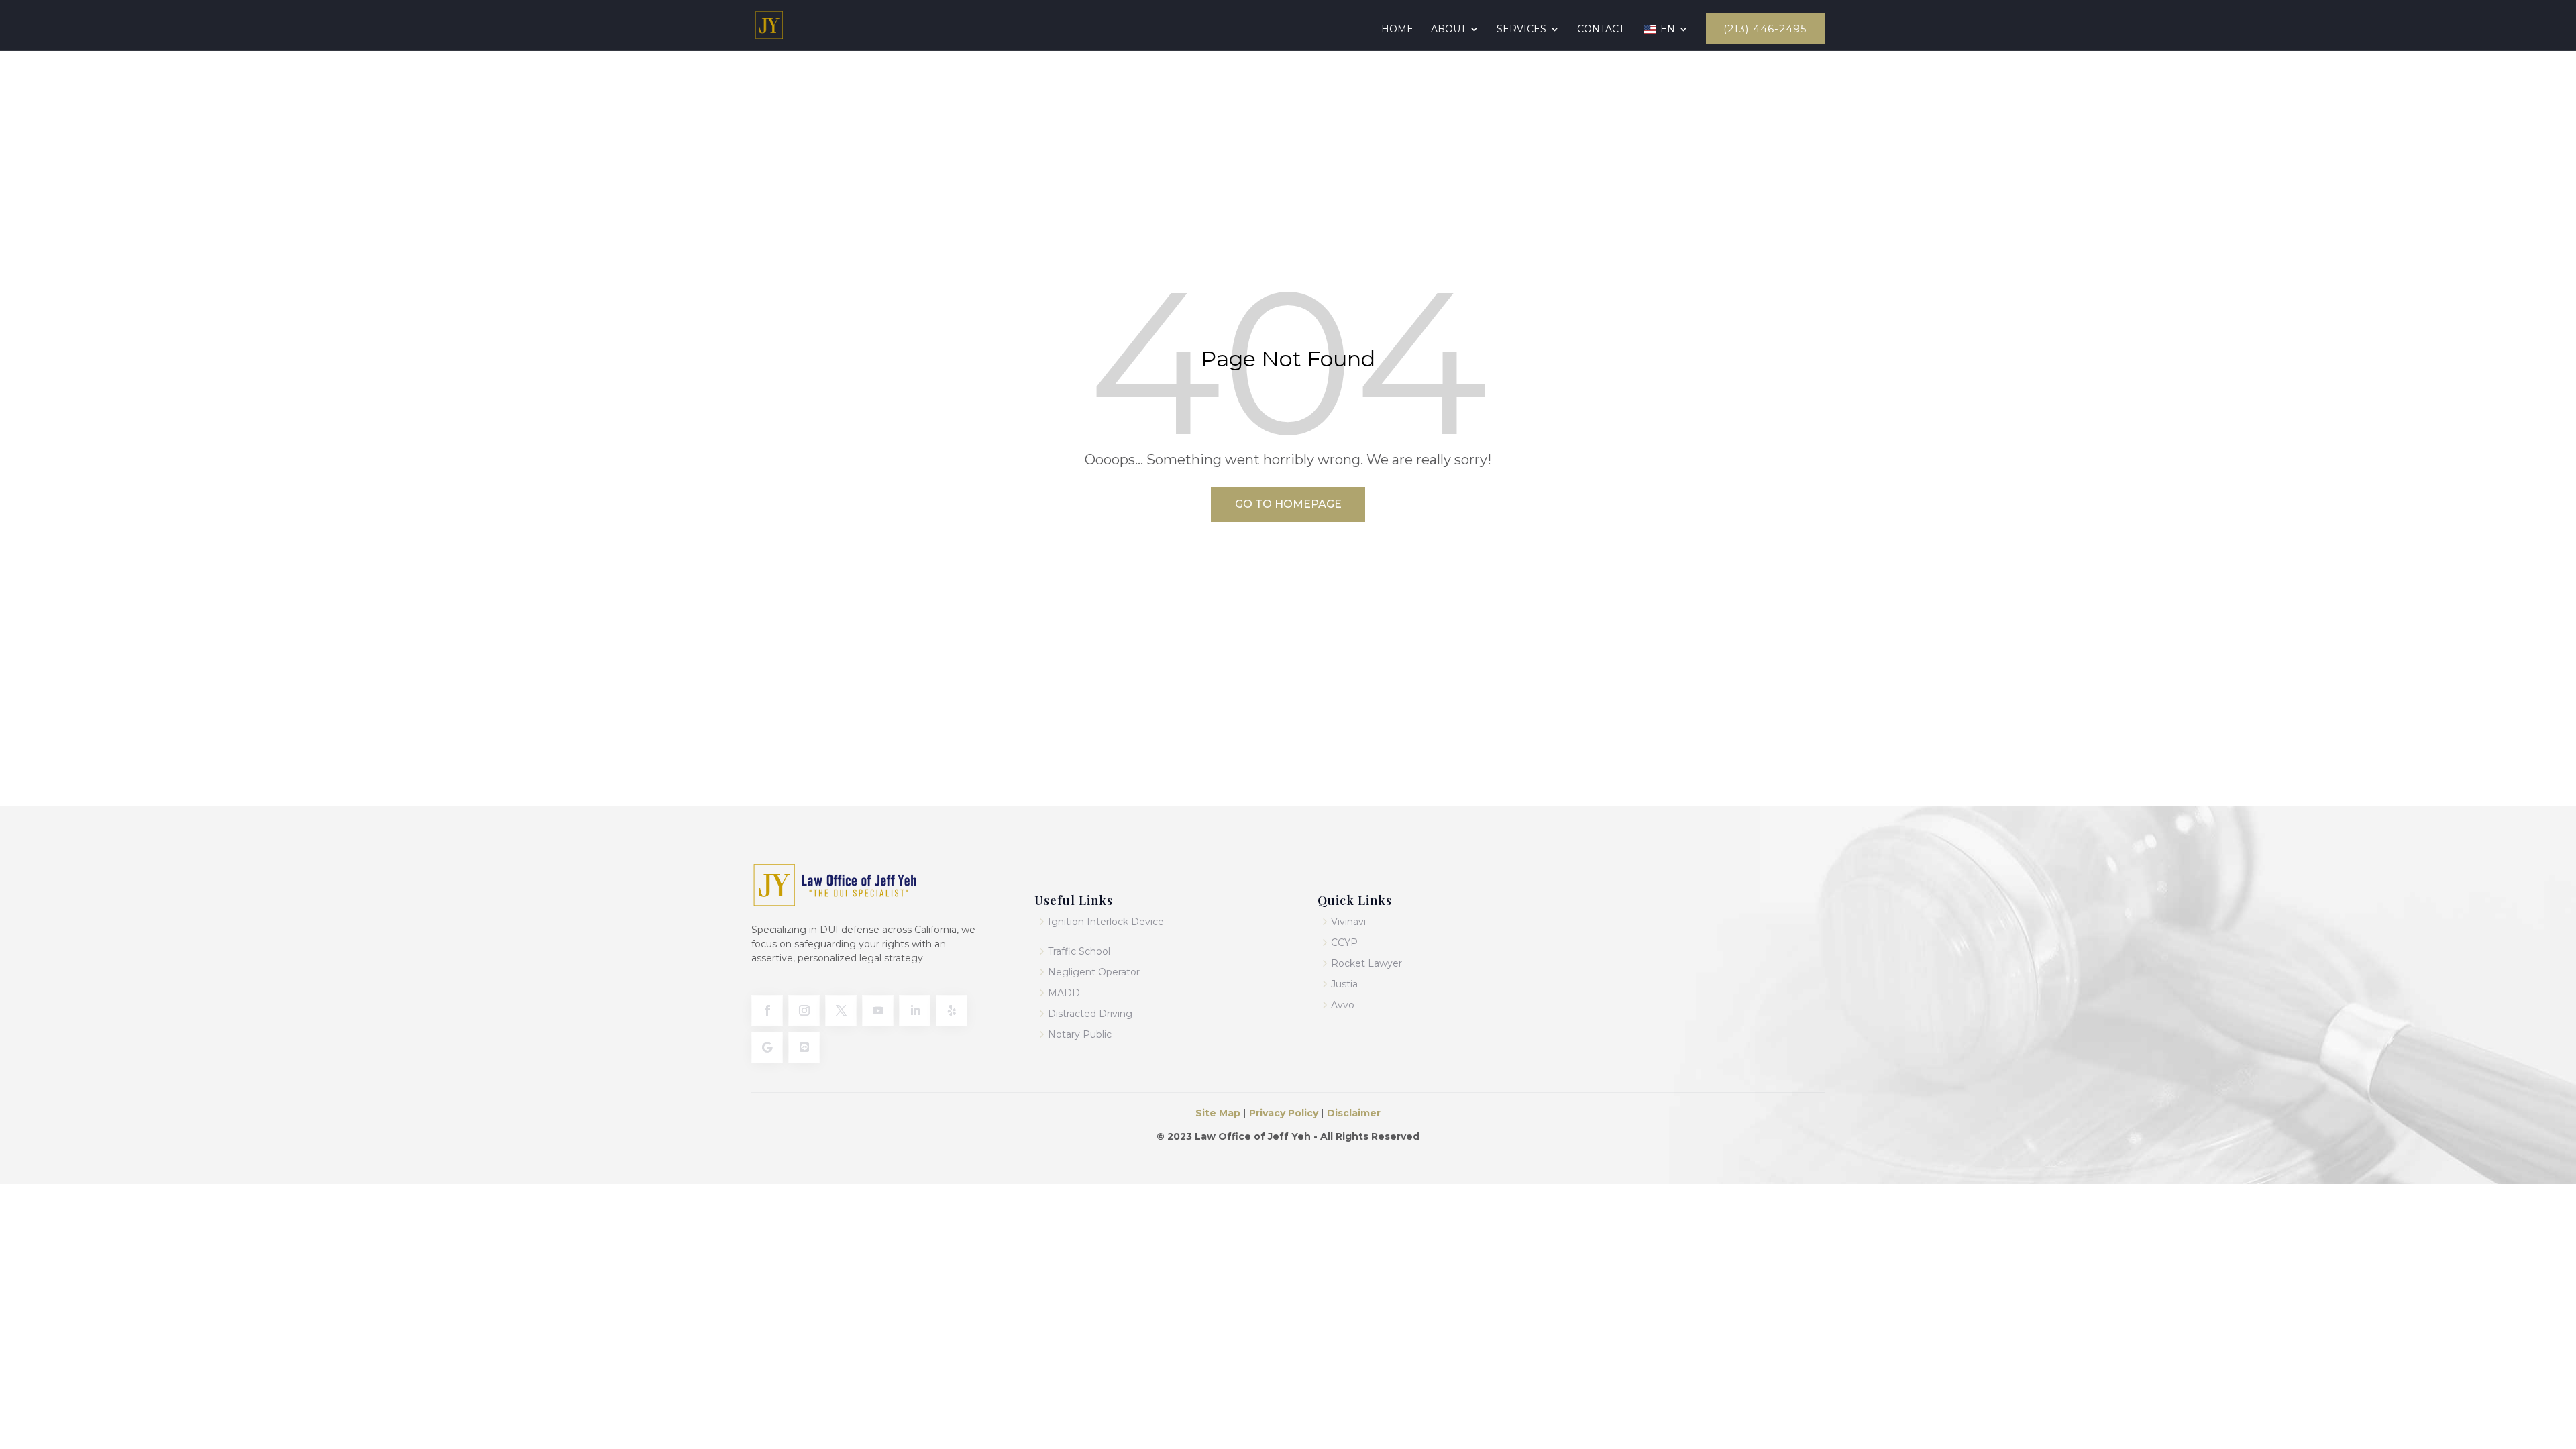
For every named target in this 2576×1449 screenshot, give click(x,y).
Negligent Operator (1094, 972)
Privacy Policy (1282, 1113)
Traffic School (1079, 951)
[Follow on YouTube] (878, 1011)
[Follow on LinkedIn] (915, 1011)
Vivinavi (1348, 922)
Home (1397, 30)
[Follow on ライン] (804, 1048)
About (1448, 30)
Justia (1344, 984)
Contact (1601, 30)
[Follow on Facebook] (767, 1011)
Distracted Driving (1090, 1014)
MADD (1064, 993)
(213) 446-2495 (1765, 29)
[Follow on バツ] (841, 1011)
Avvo (1343, 1005)
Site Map (1219, 1113)
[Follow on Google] (767, 1048)
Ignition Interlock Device (1106, 922)
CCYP (1344, 943)
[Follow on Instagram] (804, 1011)
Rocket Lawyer (1366, 963)
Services (1521, 30)
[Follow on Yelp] (952, 1011)
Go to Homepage (1288, 504)
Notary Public (1080, 1034)
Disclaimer (1354, 1113)
